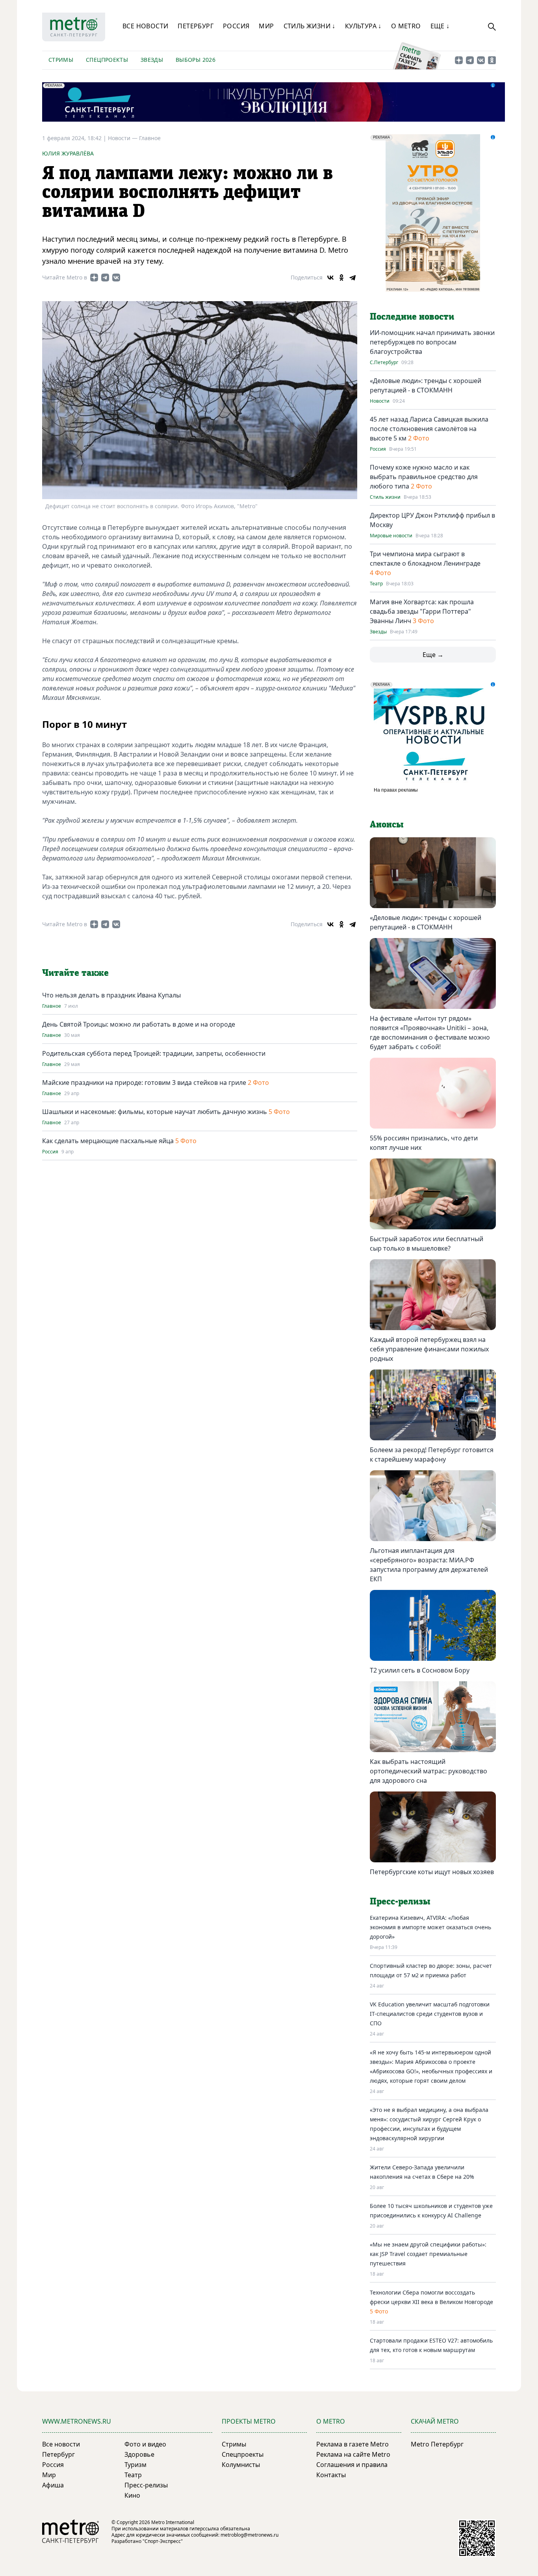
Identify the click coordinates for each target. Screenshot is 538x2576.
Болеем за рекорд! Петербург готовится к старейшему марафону (432, 1455)
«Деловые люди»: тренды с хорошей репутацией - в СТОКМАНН (426, 922)
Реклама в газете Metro (352, 2444)
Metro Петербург (437, 2444)
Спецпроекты (107, 60)
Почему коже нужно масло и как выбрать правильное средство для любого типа (424, 477)
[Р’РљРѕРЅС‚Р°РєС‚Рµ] (330, 278)
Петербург (196, 26)
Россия (236, 26)
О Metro (406, 26)
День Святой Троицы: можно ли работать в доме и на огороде (139, 1024)
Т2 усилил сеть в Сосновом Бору (420, 1670)
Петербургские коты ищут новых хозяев (432, 1872)
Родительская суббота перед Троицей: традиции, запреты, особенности (154, 1053)
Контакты (331, 2475)
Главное (150, 138)
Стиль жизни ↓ (310, 26)
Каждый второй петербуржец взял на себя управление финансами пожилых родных (429, 1349)
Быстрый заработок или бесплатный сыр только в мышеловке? (427, 1244)
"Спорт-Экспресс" (163, 2541)
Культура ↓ (363, 26)
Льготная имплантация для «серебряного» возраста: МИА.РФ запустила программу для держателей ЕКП (429, 1565)
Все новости (145, 26)
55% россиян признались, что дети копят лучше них (424, 1143)
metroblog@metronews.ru (250, 2535)
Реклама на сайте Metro (353, 2454)
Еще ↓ (440, 26)
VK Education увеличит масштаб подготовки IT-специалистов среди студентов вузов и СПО (430, 2014)
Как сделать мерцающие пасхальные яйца (108, 1141)
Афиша (53, 2485)
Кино (132, 2495)
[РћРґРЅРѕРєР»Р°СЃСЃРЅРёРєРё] (341, 278)
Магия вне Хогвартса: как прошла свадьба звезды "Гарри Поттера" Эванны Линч (422, 611)
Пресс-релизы (146, 2485)
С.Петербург (384, 363)
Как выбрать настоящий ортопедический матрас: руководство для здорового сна (429, 1771)
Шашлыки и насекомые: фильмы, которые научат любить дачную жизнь (155, 1112)
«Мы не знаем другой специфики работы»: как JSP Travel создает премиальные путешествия (428, 2254)
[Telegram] (352, 278)
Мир (266, 26)
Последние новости (412, 317)
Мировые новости (391, 536)
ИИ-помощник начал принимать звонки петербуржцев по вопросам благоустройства (432, 342)
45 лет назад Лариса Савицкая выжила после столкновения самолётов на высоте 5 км (429, 429)
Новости (380, 401)
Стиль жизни (385, 497)
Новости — (123, 138)
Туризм (135, 2465)
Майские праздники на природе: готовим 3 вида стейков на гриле (144, 1083)
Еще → (433, 655)
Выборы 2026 (196, 60)
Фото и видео (145, 2444)
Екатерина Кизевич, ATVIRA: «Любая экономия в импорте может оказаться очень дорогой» (430, 1927)
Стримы (61, 60)
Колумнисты (241, 2465)
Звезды (152, 60)
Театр (376, 584)
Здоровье (139, 2454)
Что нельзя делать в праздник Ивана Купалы (111, 995)
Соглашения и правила (352, 2465)
